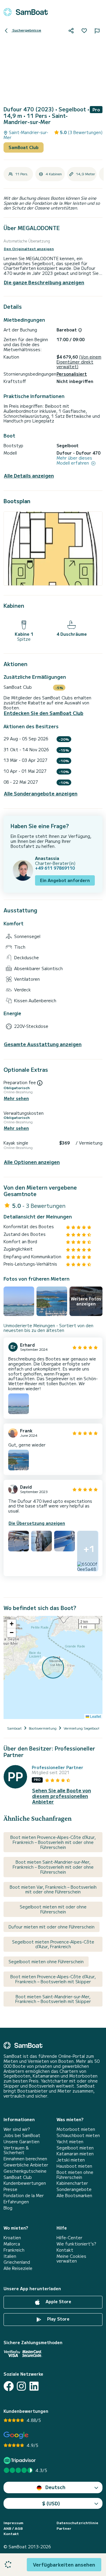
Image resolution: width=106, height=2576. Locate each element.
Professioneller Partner (58, 1767)
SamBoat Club (24, 147)
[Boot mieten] (26, 12)
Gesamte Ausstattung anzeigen (43, 1044)
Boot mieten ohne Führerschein (75, 2175)
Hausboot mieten (74, 2166)
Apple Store (58, 2301)
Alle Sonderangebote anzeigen (41, 794)
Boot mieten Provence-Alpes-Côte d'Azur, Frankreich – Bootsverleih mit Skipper (53, 1979)
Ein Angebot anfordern (65, 880)
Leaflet (95, 1716)
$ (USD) (51, 2503)
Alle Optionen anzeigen (32, 1162)
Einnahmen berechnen (25, 2159)
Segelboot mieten (75, 2148)
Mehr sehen (16, 1098)
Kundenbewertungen (25, 2183)
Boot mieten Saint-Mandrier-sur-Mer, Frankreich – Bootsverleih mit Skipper (53, 1999)
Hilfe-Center (69, 2238)
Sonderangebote (74, 2189)
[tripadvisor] (20, 2460)
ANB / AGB (13, 2528)
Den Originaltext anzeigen (29, 249)
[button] (11, 1624)
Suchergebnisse (26, 30)
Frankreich (14, 2250)
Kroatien (12, 2238)
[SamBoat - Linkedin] (34, 2386)
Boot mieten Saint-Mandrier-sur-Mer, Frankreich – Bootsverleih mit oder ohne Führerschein (53, 1867)
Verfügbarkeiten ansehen (64, 2565)
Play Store (58, 2319)
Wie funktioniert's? (76, 2244)
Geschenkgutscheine (25, 2171)
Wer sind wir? (17, 2129)
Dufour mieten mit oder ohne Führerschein (52, 1927)
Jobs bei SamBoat (22, 2135)
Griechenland (17, 2262)
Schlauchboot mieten (78, 2135)
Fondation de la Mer (24, 2196)
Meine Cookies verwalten (71, 2259)
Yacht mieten (70, 2142)
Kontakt (65, 2250)
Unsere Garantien (21, 2142)
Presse (10, 2189)
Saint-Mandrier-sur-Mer (26, 135)
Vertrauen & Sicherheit (16, 2150)
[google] (16, 2435)
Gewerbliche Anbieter (26, 2165)
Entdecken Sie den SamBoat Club (44, 713)
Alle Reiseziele (18, 2268)
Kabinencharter (72, 2183)
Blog (8, 2208)
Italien (10, 2256)
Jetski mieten (71, 2160)
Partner (64, 2528)
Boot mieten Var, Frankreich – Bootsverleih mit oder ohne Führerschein (53, 1889)
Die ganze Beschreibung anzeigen (44, 282)
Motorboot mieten (76, 2129)
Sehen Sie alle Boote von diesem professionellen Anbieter (62, 1796)
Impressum (13, 2523)
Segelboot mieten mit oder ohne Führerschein (53, 1909)
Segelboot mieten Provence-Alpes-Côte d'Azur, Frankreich (53, 1944)
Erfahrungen (16, 2202)
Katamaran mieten (75, 2154)
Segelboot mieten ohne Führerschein (46, 1961)
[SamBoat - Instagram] (21, 2386)
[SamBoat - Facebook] (9, 2386)
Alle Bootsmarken (74, 2196)
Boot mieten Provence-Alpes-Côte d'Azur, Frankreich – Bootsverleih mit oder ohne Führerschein (53, 1842)
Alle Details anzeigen (29, 476)
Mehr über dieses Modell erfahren (74, 460)
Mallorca (12, 2244)
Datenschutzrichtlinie (77, 2523)
